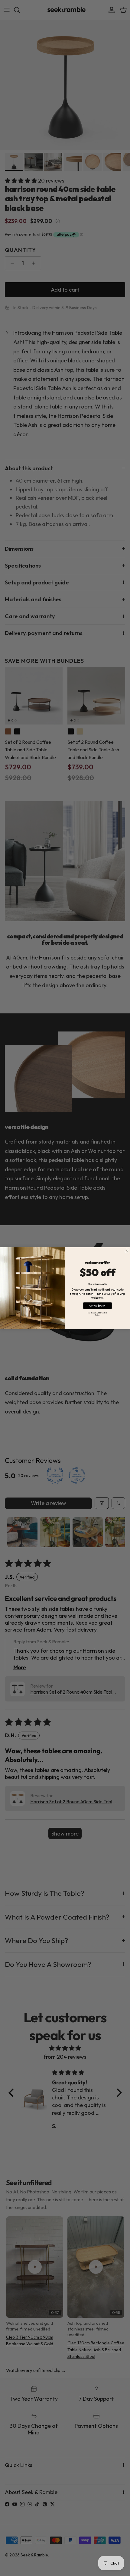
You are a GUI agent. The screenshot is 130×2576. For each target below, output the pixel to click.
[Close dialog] (127, 1251)
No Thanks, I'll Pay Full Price (97, 1313)
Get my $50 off (97, 1305)
